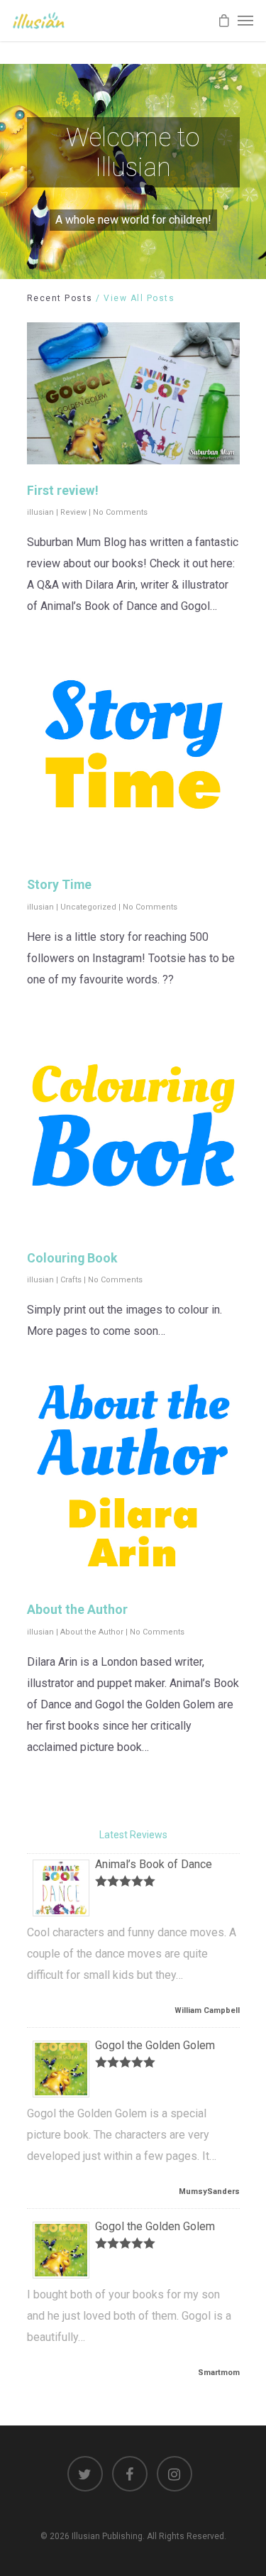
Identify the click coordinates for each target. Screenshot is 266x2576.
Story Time (59, 885)
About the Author (77, 1610)
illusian (40, 512)
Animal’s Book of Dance (154, 1864)
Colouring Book (72, 1258)
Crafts (71, 1280)
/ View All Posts (134, 298)
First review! (63, 491)
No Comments (120, 512)
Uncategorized (88, 907)
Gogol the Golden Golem (155, 2045)
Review (73, 512)
